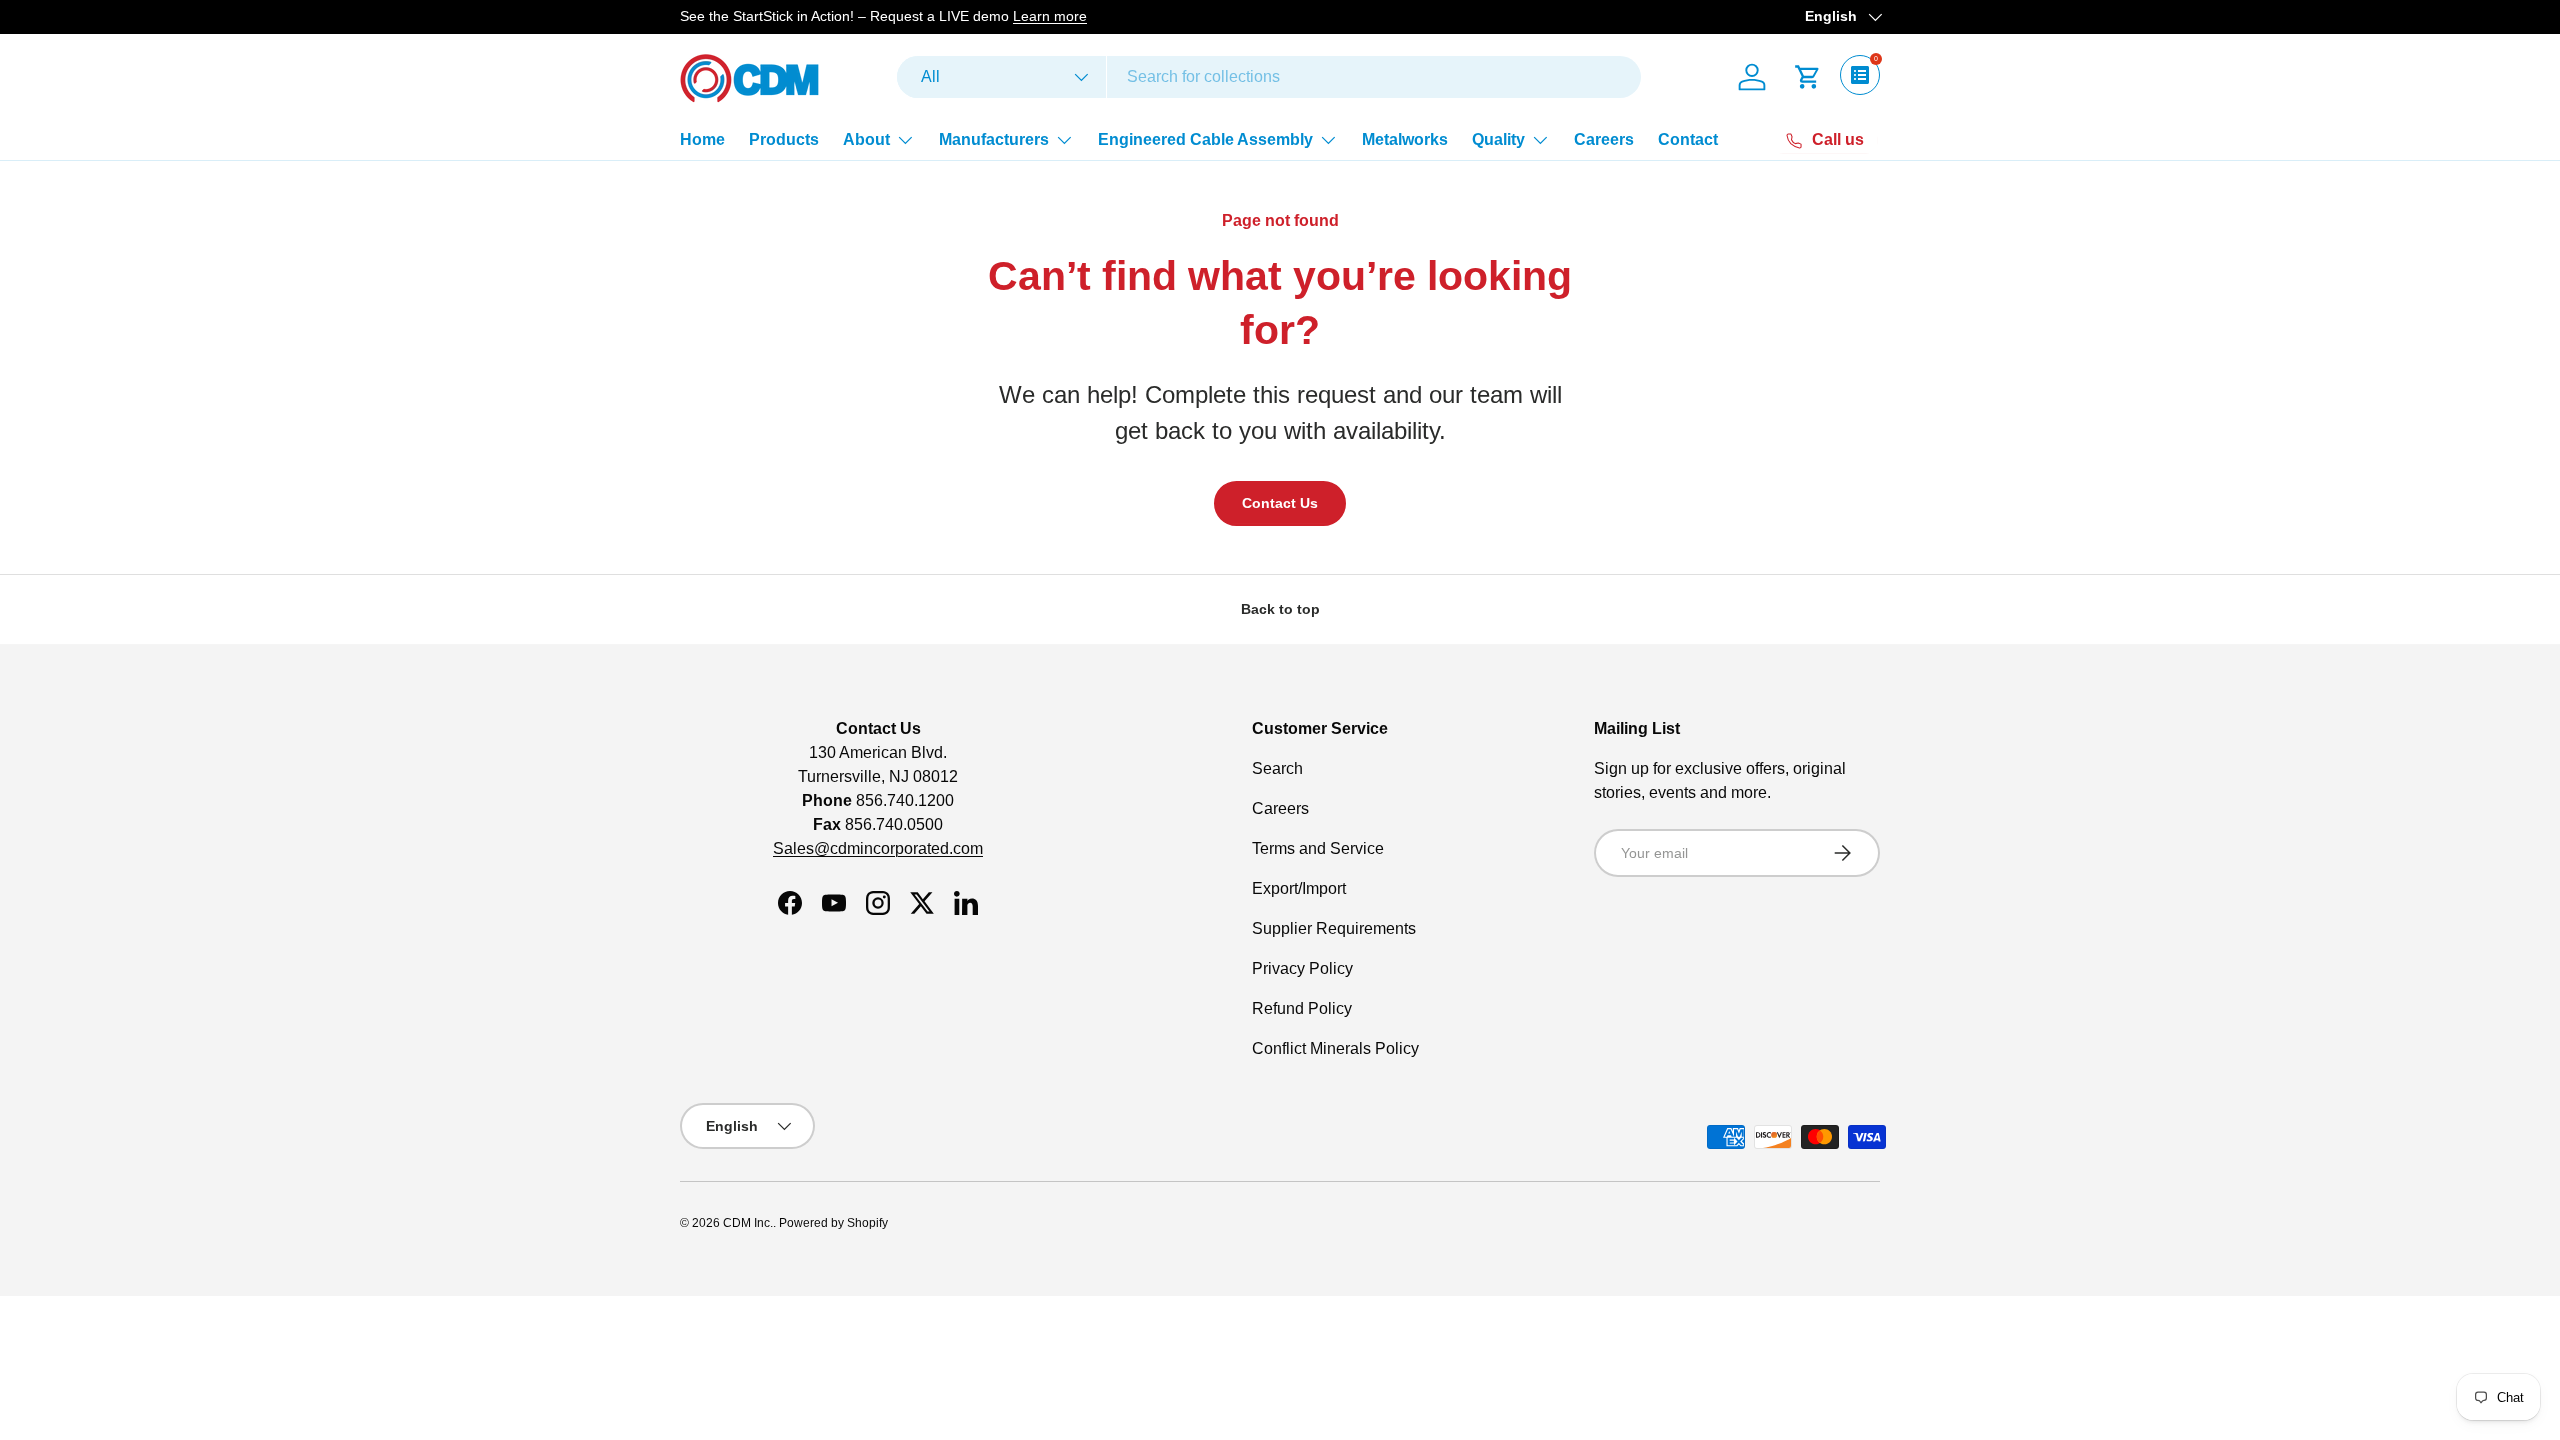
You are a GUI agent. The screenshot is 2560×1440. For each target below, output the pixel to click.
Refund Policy (1302, 1008)
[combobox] (1269, 77)
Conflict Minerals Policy (1335, 1048)
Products (784, 139)
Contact (1688, 139)
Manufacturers (994, 139)
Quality (1498, 139)
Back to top (1280, 609)
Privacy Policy (1302, 968)
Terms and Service (1318, 848)
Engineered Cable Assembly (1205, 139)
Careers (1604, 139)
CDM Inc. (748, 1223)
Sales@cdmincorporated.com (878, 848)
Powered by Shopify (833, 1223)
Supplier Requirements (1334, 928)
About (866, 139)
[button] (1808, 77)
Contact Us (1280, 503)
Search (1277, 768)
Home (702, 139)
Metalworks (1405, 139)
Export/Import (1299, 888)
